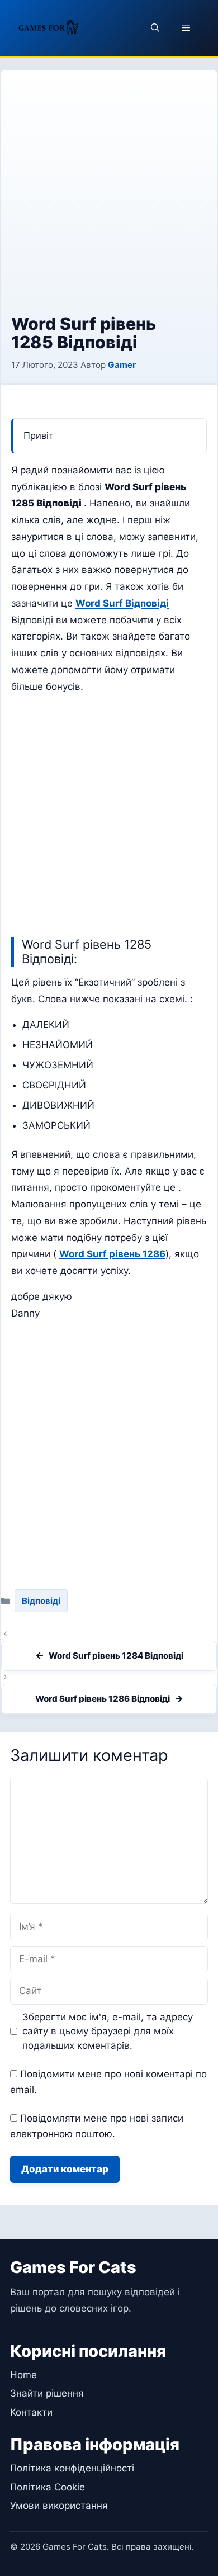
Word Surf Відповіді (122, 603)
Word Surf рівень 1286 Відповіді (103, 1699)
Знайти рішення (47, 2393)
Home (23, 2375)
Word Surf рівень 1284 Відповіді (116, 1656)
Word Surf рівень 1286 (112, 1254)
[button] (155, 28)
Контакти (31, 2412)
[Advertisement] (109, 200)
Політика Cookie (48, 2487)
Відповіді (41, 1601)
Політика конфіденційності (72, 2468)
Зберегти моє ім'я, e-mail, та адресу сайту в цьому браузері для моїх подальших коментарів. (108, 2031)
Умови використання (59, 2506)
